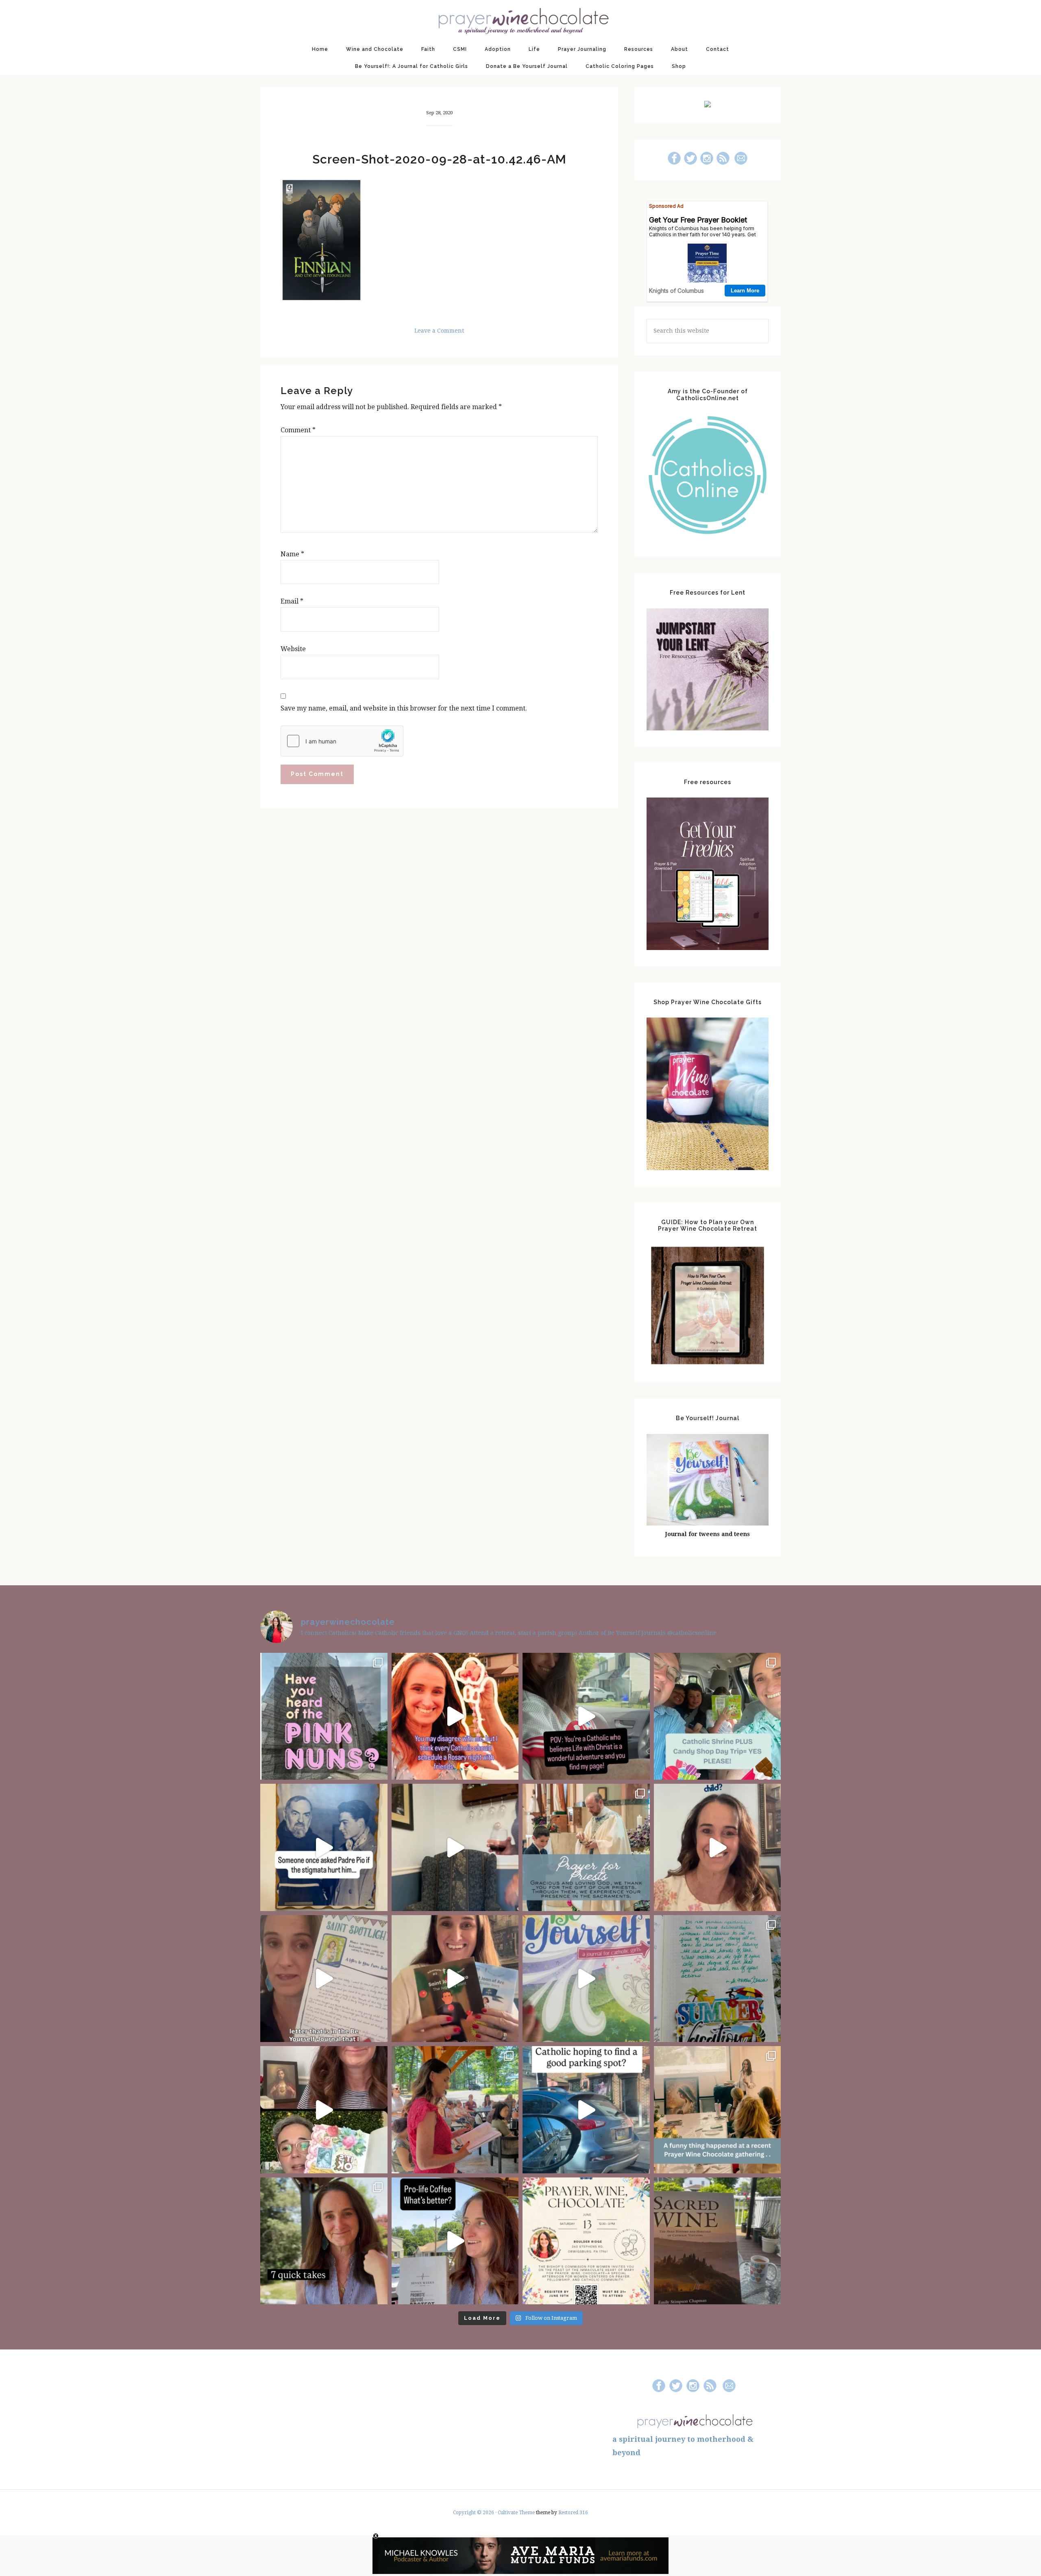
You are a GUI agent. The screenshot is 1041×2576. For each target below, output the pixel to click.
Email (292, 601)
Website (293, 649)
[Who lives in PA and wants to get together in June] (586, 2241)
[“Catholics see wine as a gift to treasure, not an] (718, 2241)
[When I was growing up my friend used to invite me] (455, 1847)
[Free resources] (708, 948)
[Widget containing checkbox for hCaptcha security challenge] (342, 741)
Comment (298, 430)
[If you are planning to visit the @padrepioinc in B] (718, 1716)
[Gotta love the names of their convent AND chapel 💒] (324, 1716)
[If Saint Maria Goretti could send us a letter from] (324, 1979)
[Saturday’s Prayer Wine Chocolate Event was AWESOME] (455, 2110)
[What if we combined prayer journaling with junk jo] (718, 1979)
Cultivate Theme (516, 2513)
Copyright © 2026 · (475, 2513)
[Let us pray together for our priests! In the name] (586, 1847)
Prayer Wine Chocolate (520, 20)
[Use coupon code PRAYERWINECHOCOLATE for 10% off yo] (718, 1847)
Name (292, 554)
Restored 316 (573, 2513)
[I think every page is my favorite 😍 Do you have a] (586, 1979)
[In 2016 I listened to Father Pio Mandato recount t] (324, 1847)
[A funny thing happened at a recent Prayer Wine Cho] (718, 2110)
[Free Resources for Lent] (708, 728)
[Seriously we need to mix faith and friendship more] (455, 1716)
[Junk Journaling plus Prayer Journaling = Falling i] (324, 2110)
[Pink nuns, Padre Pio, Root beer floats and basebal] (586, 1716)
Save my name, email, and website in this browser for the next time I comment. (404, 708)
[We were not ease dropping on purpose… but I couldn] (455, 2241)
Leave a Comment (439, 331)
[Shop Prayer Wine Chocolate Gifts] (708, 1168)
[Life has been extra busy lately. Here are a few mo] (324, 2241)
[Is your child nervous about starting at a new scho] (455, 1979)
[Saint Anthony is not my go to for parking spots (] (586, 2110)
